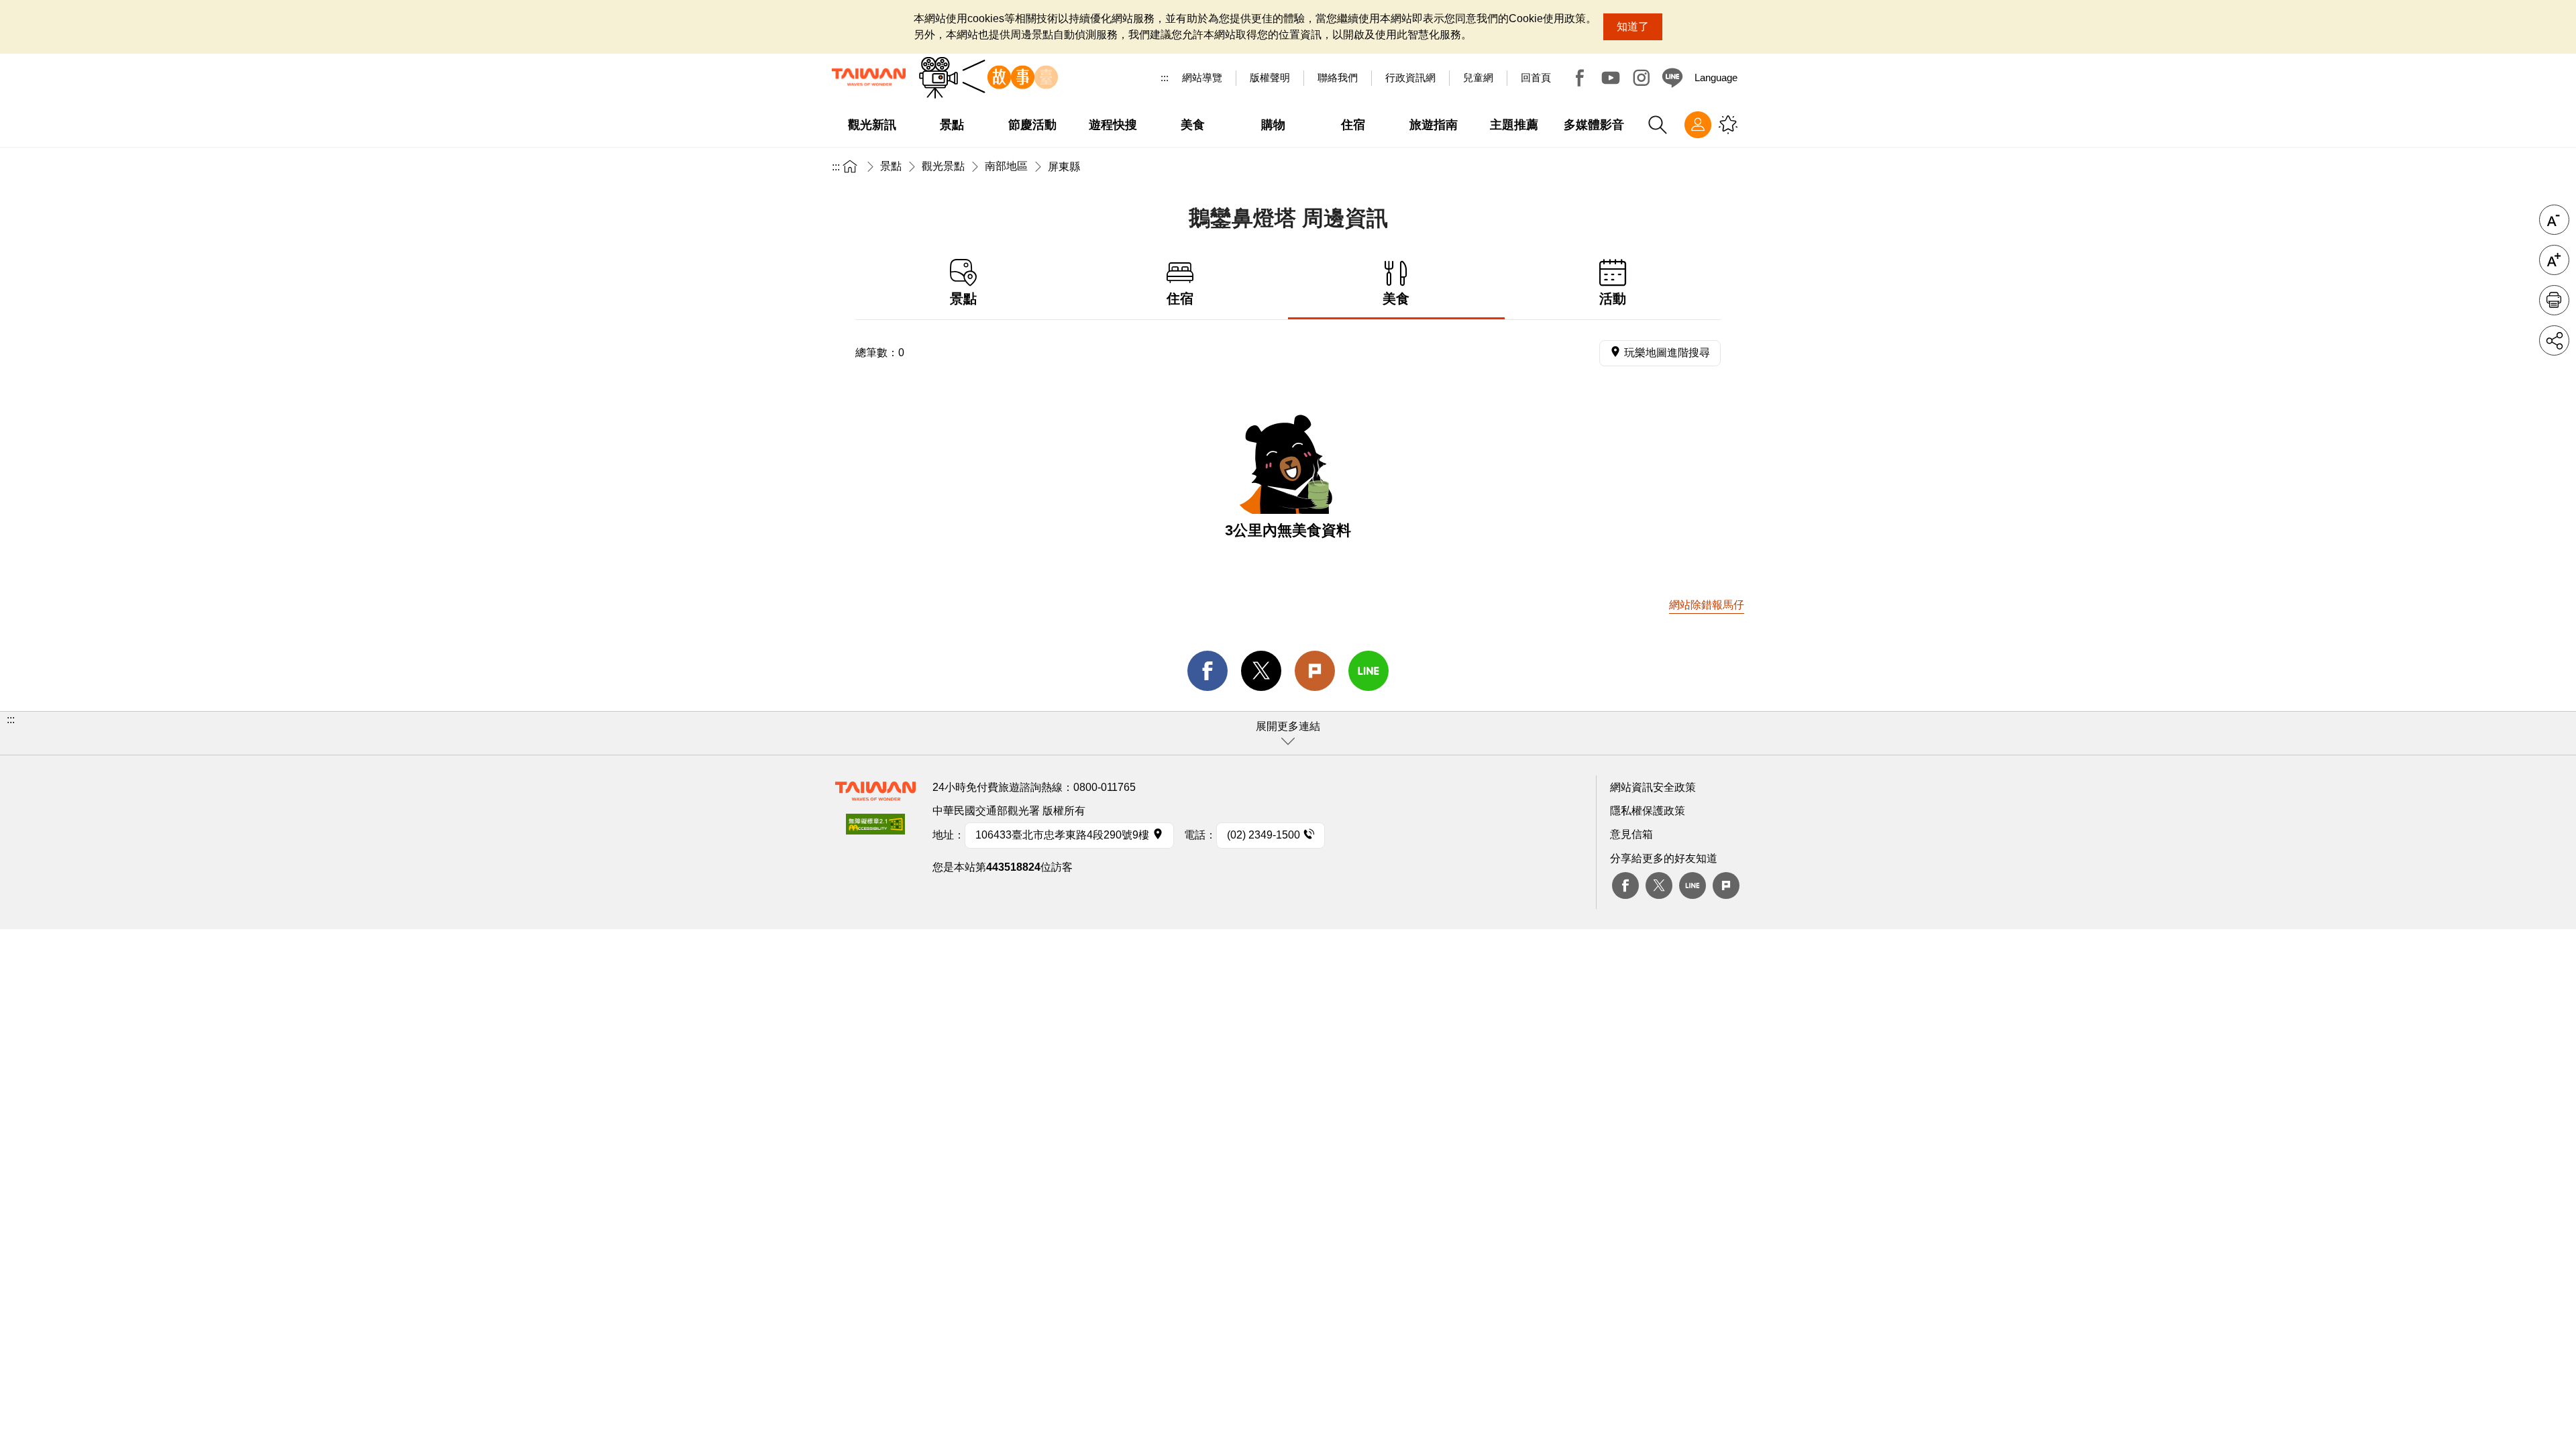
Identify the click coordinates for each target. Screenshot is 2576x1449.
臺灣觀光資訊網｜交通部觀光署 (869, 77)
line (1368, 671)
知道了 (1633, 26)
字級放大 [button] (2554, 260)
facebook (1207, 671)
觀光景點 (943, 166)
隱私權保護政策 (1648, 811)
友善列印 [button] (2554, 300)
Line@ (1672, 78)
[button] (1288, 733)
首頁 (850, 166)
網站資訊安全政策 (1653, 787)
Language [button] (1716, 77)
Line (1693, 885)
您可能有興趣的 (1728, 125)
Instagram (1642, 78)
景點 (891, 166)
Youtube (1611, 78)
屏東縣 (1064, 167)
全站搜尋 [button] (1658, 125)
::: (1165, 77)
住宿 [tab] (1180, 299)
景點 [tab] (963, 299)
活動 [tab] (1613, 299)
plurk (1726, 885)
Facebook (1580, 78)
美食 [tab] (1396, 299)
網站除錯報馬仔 (1707, 605)
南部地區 (1006, 166)
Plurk (1315, 671)
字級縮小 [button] (2554, 220)
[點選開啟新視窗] (875, 828)
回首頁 (1536, 77)
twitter (1261, 671)
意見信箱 (1631, 834)
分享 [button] (2554, 340)
